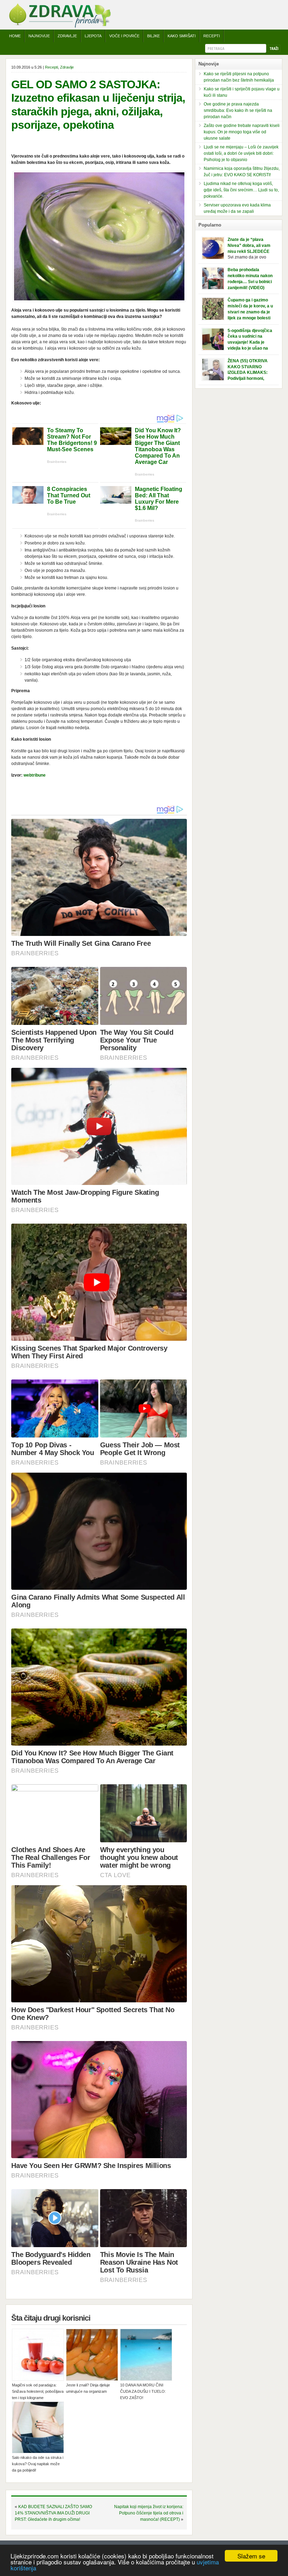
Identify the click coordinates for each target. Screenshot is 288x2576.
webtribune (35, 775)
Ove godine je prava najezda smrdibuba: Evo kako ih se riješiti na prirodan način (238, 110)
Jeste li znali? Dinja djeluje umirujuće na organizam (88, 2388)
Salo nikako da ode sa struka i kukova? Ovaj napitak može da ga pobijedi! (38, 2464)
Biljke (153, 36)
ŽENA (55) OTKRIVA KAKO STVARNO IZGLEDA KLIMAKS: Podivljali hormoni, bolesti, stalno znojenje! (251, 373)
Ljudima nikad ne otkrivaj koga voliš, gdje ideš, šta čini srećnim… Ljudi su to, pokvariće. (241, 190)
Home (15, 36)
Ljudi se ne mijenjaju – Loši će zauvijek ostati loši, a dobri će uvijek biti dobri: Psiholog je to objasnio (241, 153)
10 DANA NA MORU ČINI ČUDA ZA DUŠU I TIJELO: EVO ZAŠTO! (143, 2391)
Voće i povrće (124, 36)
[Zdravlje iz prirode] (60, 26)
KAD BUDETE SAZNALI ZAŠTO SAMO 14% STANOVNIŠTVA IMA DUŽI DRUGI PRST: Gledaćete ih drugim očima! (53, 2513)
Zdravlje (67, 36)
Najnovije (39, 36)
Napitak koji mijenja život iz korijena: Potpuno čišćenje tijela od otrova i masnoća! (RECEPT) (149, 2513)
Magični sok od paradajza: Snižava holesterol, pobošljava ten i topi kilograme (38, 2391)
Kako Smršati (182, 36)
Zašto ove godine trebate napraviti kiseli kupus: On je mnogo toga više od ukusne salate (242, 132)
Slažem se (251, 2556)
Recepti (212, 36)
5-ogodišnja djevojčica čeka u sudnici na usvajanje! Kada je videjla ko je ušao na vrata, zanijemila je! (250, 342)
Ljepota (93, 36)
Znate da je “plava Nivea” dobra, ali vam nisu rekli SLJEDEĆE (249, 246)
